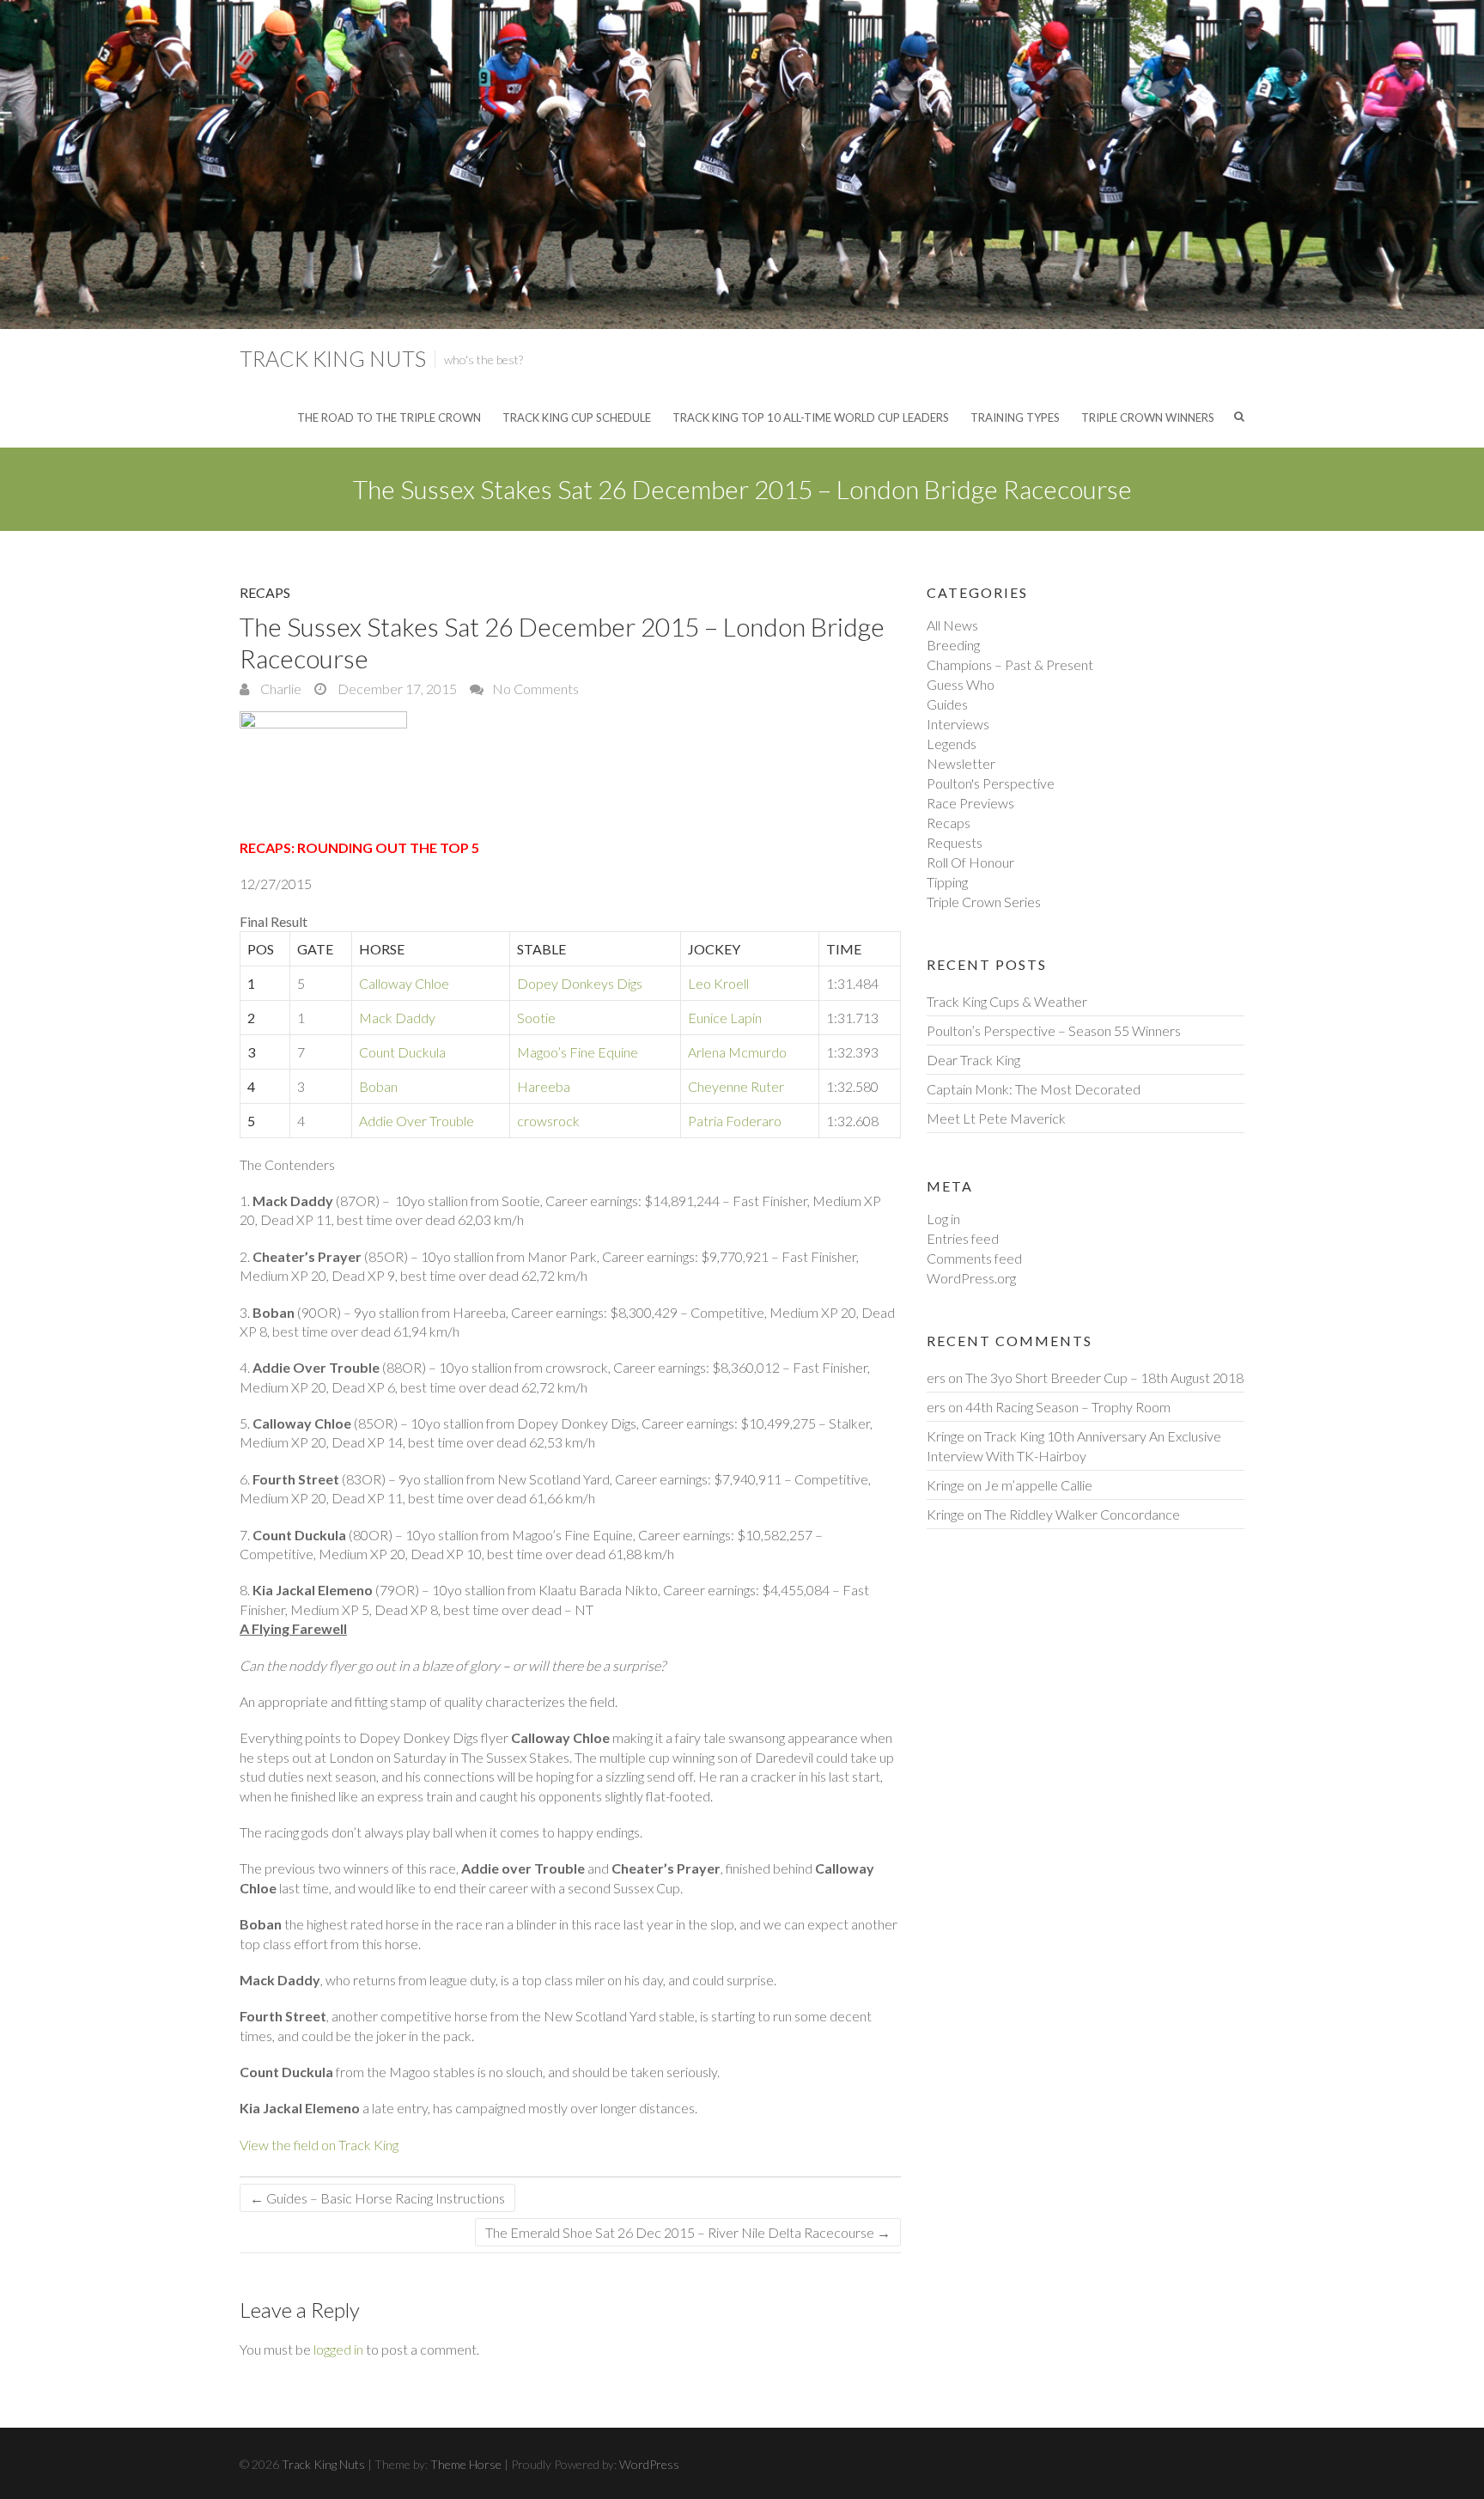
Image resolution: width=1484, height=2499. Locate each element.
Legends (952, 744)
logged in (338, 2349)
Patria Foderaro (735, 1121)
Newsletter (961, 763)
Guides (947, 704)
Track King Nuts (333, 358)
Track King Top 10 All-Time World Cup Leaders (811, 418)
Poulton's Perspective (991, 783)
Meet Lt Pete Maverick (996, 1118)
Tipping (947, 882)
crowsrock (548, 1121)
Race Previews (970, 803)
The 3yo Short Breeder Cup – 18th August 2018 (1104, 1377)
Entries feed (963, 1238)
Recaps (265, 592)
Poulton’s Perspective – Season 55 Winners (1054, 1030)
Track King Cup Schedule (577, 418)
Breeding (953, 645)
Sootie (536, 1018)
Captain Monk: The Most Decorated (1034, 1089)
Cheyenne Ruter (736, 1086)
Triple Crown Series (984, 902)
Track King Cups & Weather (1007, 1001)
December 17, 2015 (396, 689)
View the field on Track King (319, 2145)
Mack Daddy (397, 1018)
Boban (378, 1086)
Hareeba (544, 1086)
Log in (943, 1219)
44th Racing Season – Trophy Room (1068, 1407)
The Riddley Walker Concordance (1082, 1514)
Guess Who (961, 684)
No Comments (535, 689)
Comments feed (974, 1258)
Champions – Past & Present (1010, 664)
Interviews (958, 724)
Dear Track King (973, 1060)
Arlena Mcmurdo (737, 1052)
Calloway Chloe (404, 983)
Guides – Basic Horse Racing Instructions (377, 2198)
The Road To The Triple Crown (389, 418)
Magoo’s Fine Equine (578, 1052)
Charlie (280, 689)
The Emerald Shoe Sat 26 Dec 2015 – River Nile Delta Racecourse (688, 2232)
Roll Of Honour (970, 862)
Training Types (1015, 418)
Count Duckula (402, 1052)
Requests (955, 842)
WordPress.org (971, 1278)
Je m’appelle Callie (1038, 1485)
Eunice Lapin (725, 1018)
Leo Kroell (718, 983)
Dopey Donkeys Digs (580, 983)
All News (952, 625)
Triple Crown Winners (1148, 418)
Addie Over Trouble (417, 1121)
